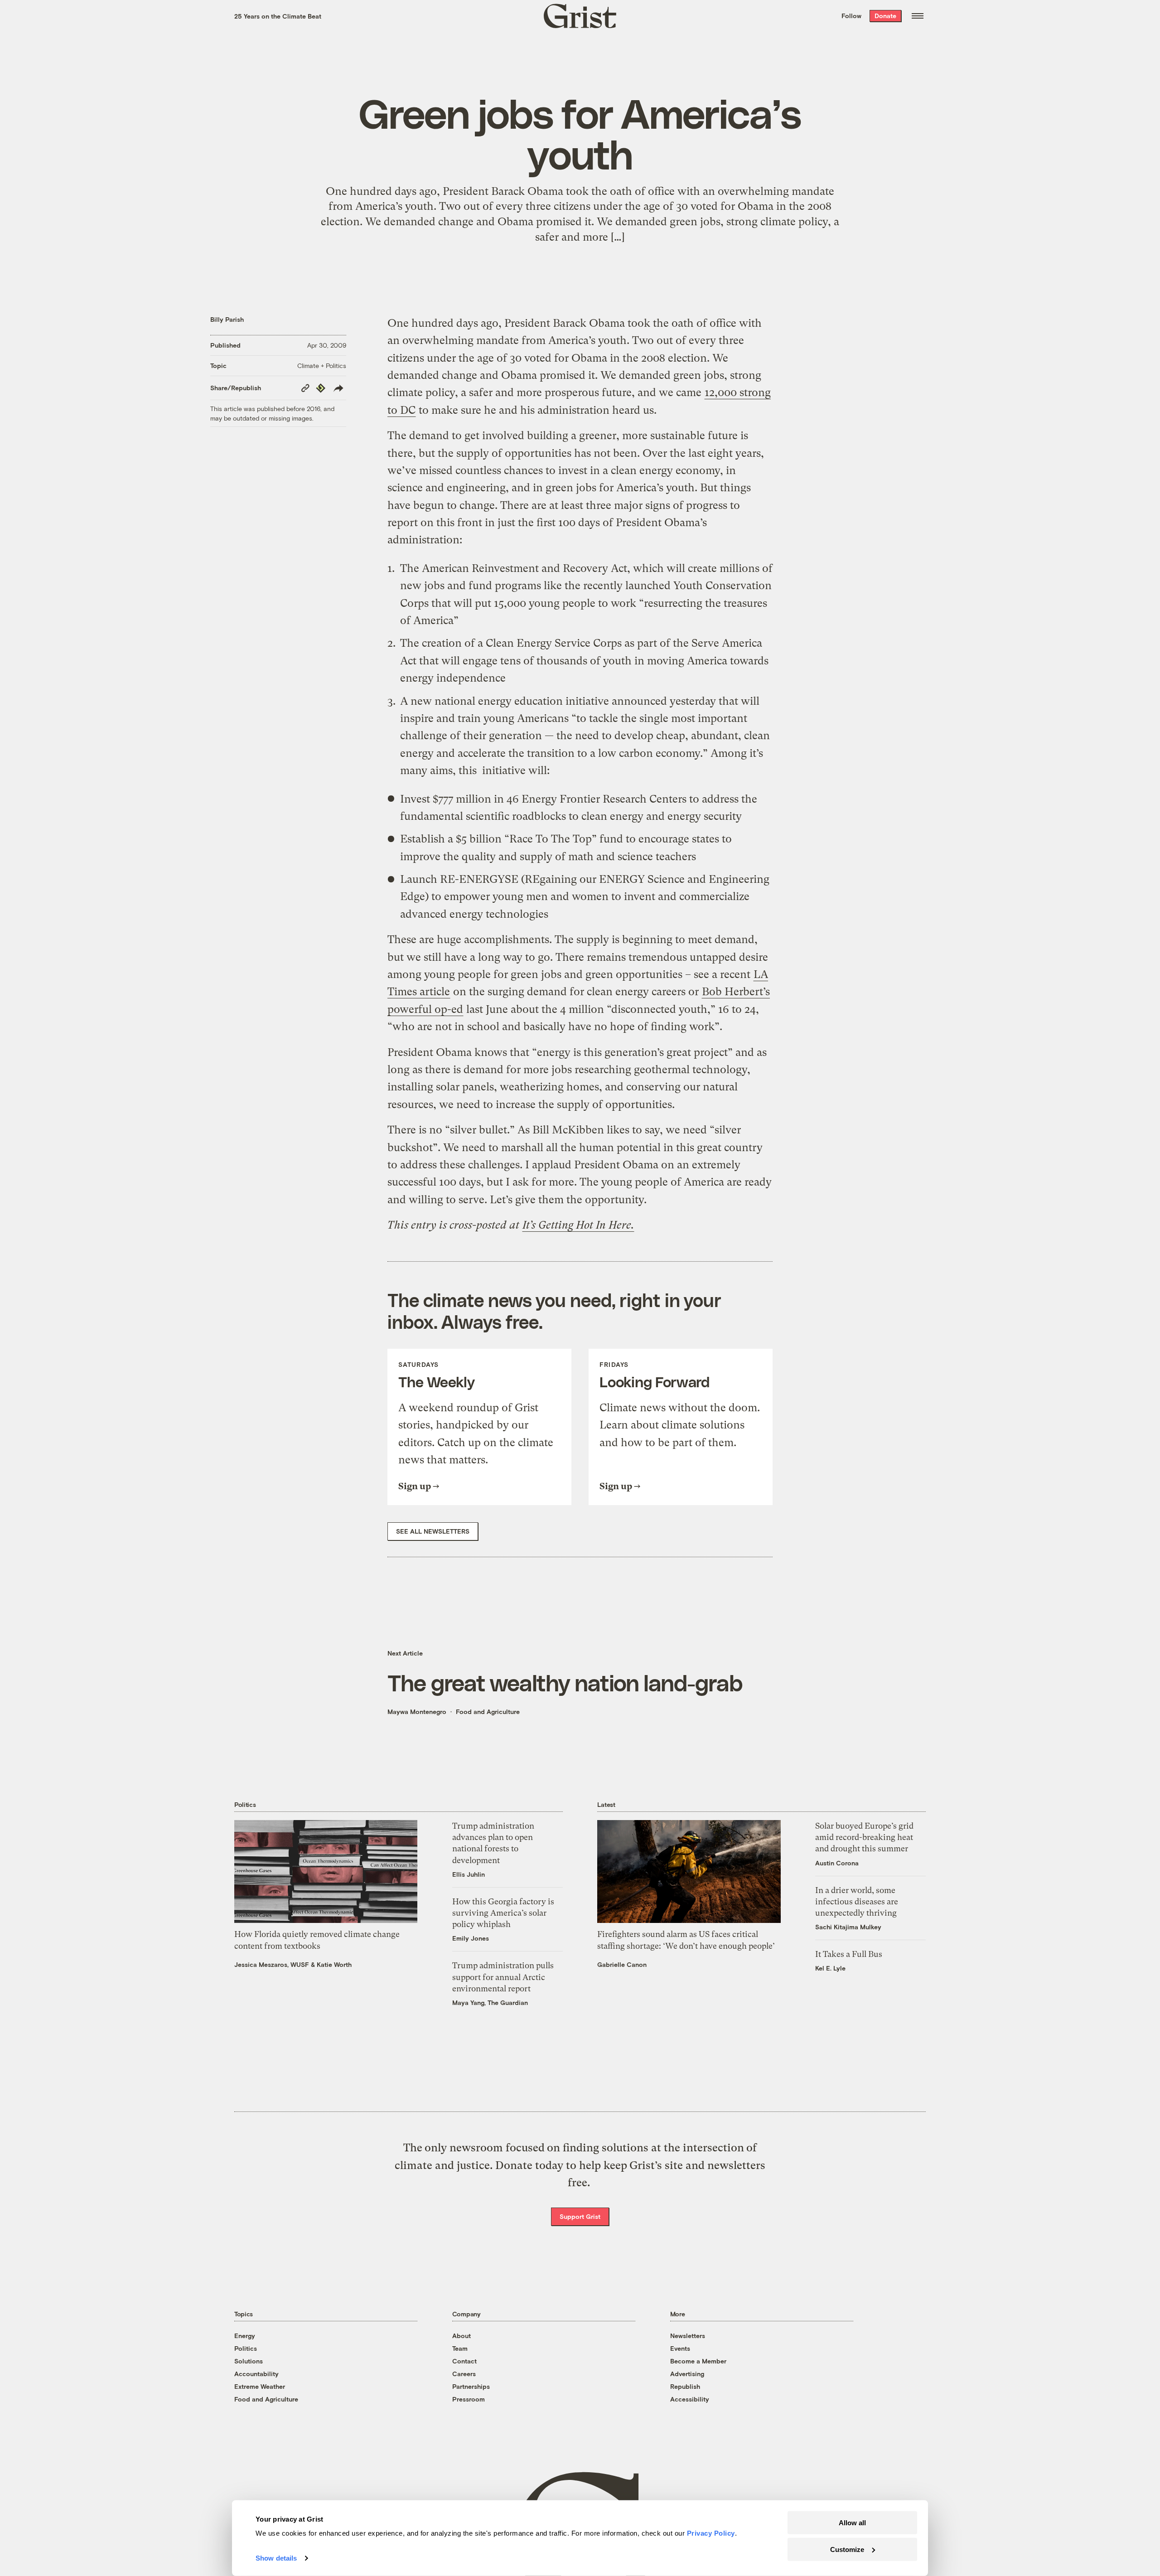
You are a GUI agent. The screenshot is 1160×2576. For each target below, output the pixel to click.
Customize (847, 2549)
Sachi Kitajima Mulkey (848, 1927)
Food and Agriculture (488, 1712)
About (462, 2336)
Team (460, 2348)
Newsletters (688, 2336)
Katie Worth (334, 1964)
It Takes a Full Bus (849, 1954)
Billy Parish (227, 319)
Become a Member (698, 2361)
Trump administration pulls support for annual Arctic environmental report (503, 1977)
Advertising (687, 2374)
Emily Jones (471, 1938)
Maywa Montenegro (417, 1712)
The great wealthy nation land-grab (565, 1682)
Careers (464, 2374)
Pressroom (469, 2399)
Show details (276, 2558)
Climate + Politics (322, 366)
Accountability (256, 2374)
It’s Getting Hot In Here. (578, 1225)
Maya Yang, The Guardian (490, 2002)
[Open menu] (918, 16)
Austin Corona (837, 1863)
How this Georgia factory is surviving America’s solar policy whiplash (503, 1913)
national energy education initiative (522, 701)
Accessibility (690, 2399)
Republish (685, 2386)
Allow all (852, 2523)
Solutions (249, 2361)
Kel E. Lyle (830, 1968)
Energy (245, 2336)
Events (680, 2348)
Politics (246, 2348)
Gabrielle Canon (622, 1964)
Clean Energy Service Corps (554, 643)
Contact (464, 2361)
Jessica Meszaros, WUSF (272, 1964)
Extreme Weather (260, 2386)
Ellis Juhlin (469, 1874)
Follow (851, 16)
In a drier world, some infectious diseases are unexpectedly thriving (857, 1901)
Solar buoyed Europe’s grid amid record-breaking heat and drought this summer (864, 1837)
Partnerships (471, 2386)
